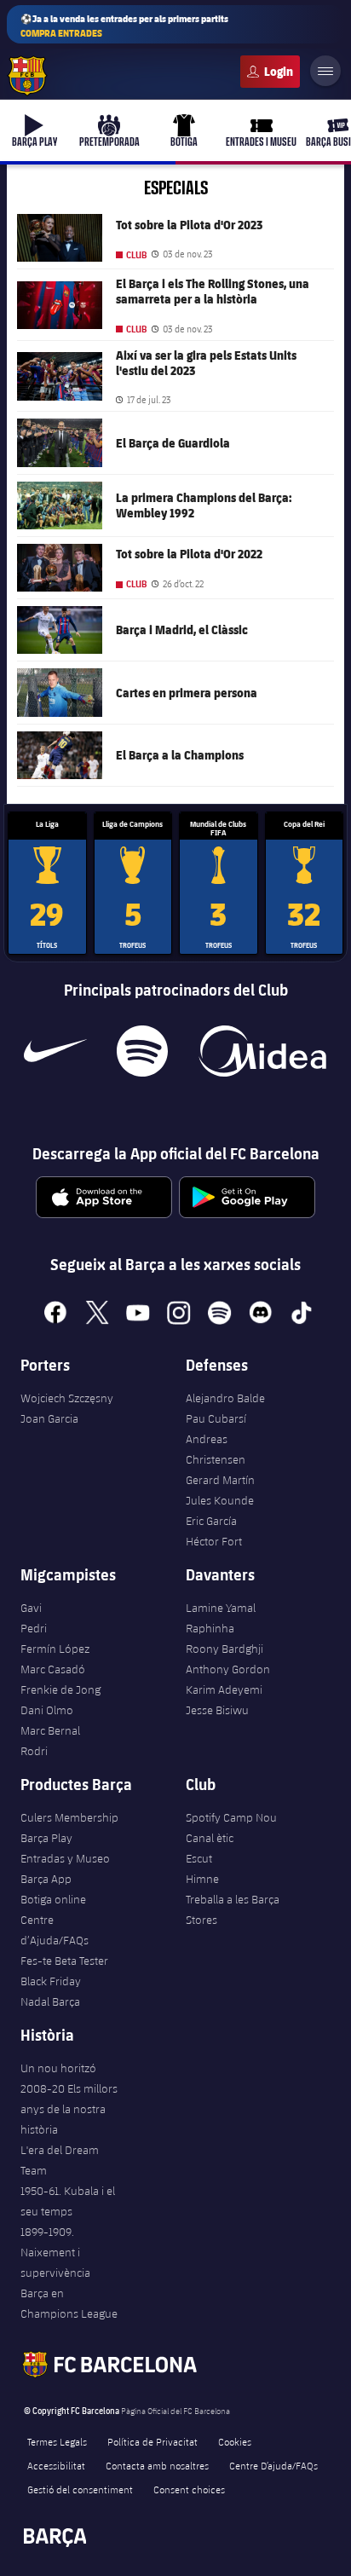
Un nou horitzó (58, 2068)
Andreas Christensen (216, 1449)
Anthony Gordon (228, 1669)
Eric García (211, 1521)
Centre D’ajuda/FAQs (273, 2465)
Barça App (46, 1879)
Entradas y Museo (65, 1858)
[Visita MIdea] (262, 1051)
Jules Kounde (220, 1500)
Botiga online (53, 1899)
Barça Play (46, 1838)
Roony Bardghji (224, 1649)
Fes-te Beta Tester (64, 1961)
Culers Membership (69, 1817)
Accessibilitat (56, 2465)
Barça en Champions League (69, 2303)
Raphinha (210, 1628)
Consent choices (189, 2489)
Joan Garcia (49, 1418)
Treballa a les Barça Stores (233, 1909)
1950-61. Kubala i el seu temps (68, 2201)
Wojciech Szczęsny (67, 1398)
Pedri (34, 1628)
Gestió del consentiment (80, 2489)
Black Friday (51, 1981)
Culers (270, 72)
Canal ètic (210, 1838)
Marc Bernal (50, 1730)
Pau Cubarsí (216, 1418)
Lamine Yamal (221, 1608)
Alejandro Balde (225, 1398)
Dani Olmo (47, 1710)
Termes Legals (57, 2441)
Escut (199, 1858)
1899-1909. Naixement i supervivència (55, 2252)
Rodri (34, 1751)
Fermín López (55, 1649)
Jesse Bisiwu (217, 1710)
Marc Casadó (53, 1669)
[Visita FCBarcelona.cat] (27, 76)
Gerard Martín (220, 1480)
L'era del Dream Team (60, 2160)
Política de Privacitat (152, 2441)
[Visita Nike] (55, 1051)
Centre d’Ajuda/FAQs (55, 1930)
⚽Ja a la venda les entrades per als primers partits (124, 26)
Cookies (235, 2441)
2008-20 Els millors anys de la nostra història (69, 2109)
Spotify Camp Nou (231, 1817)
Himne (202, 1879)
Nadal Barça (50, 2001)
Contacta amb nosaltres (157, 2465)
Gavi (31, 1608)
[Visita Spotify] (142, 1051)
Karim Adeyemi (224, 1689)
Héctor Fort (214, 1541)
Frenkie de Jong (60, 1689)
